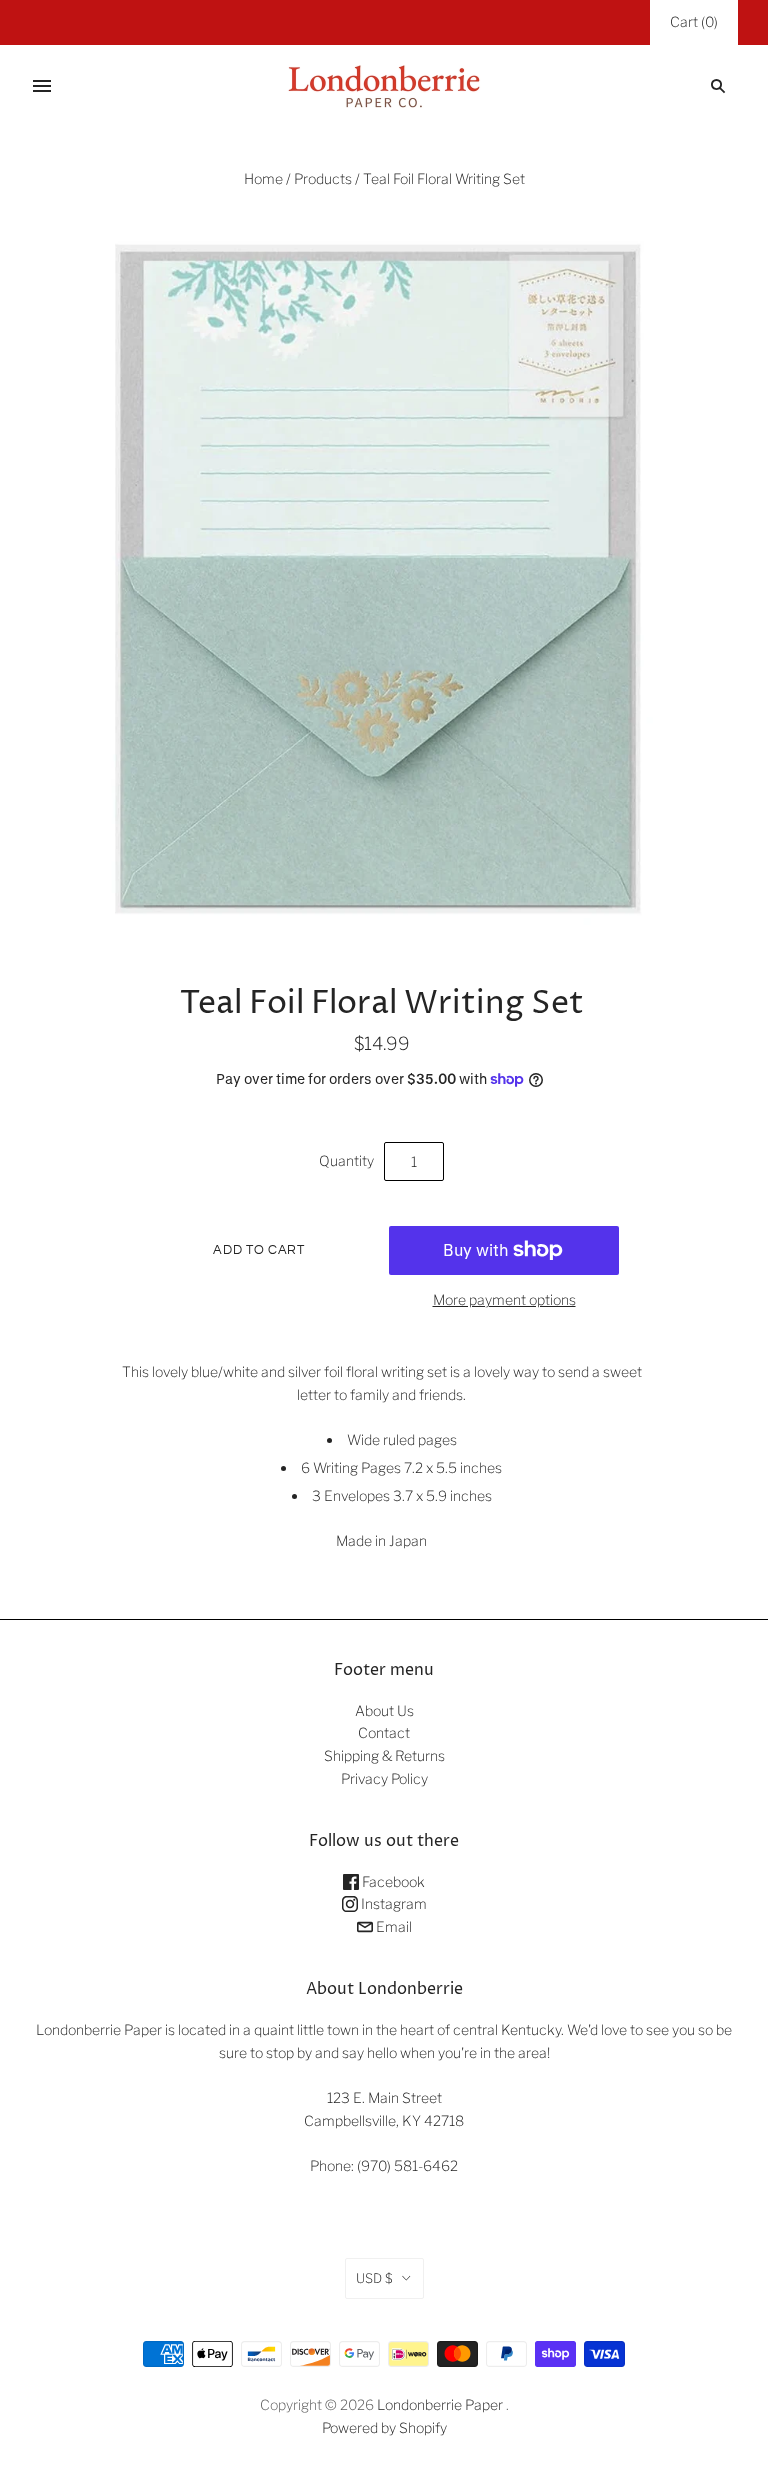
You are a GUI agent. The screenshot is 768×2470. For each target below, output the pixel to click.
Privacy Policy (384, 1778)
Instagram (392, 1903)
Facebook (392, 1881)
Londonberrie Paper (440, 2404)
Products (323, 178)
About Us (384, 1710)
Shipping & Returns (384, 1755)
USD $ (374, 2278)
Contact (384, 1732)
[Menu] (42, 86)
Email (392, 1926)
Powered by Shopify (384, 2427)
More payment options (504, 1299)
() (694, 21)
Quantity (346, 1160)
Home (263, 178)
